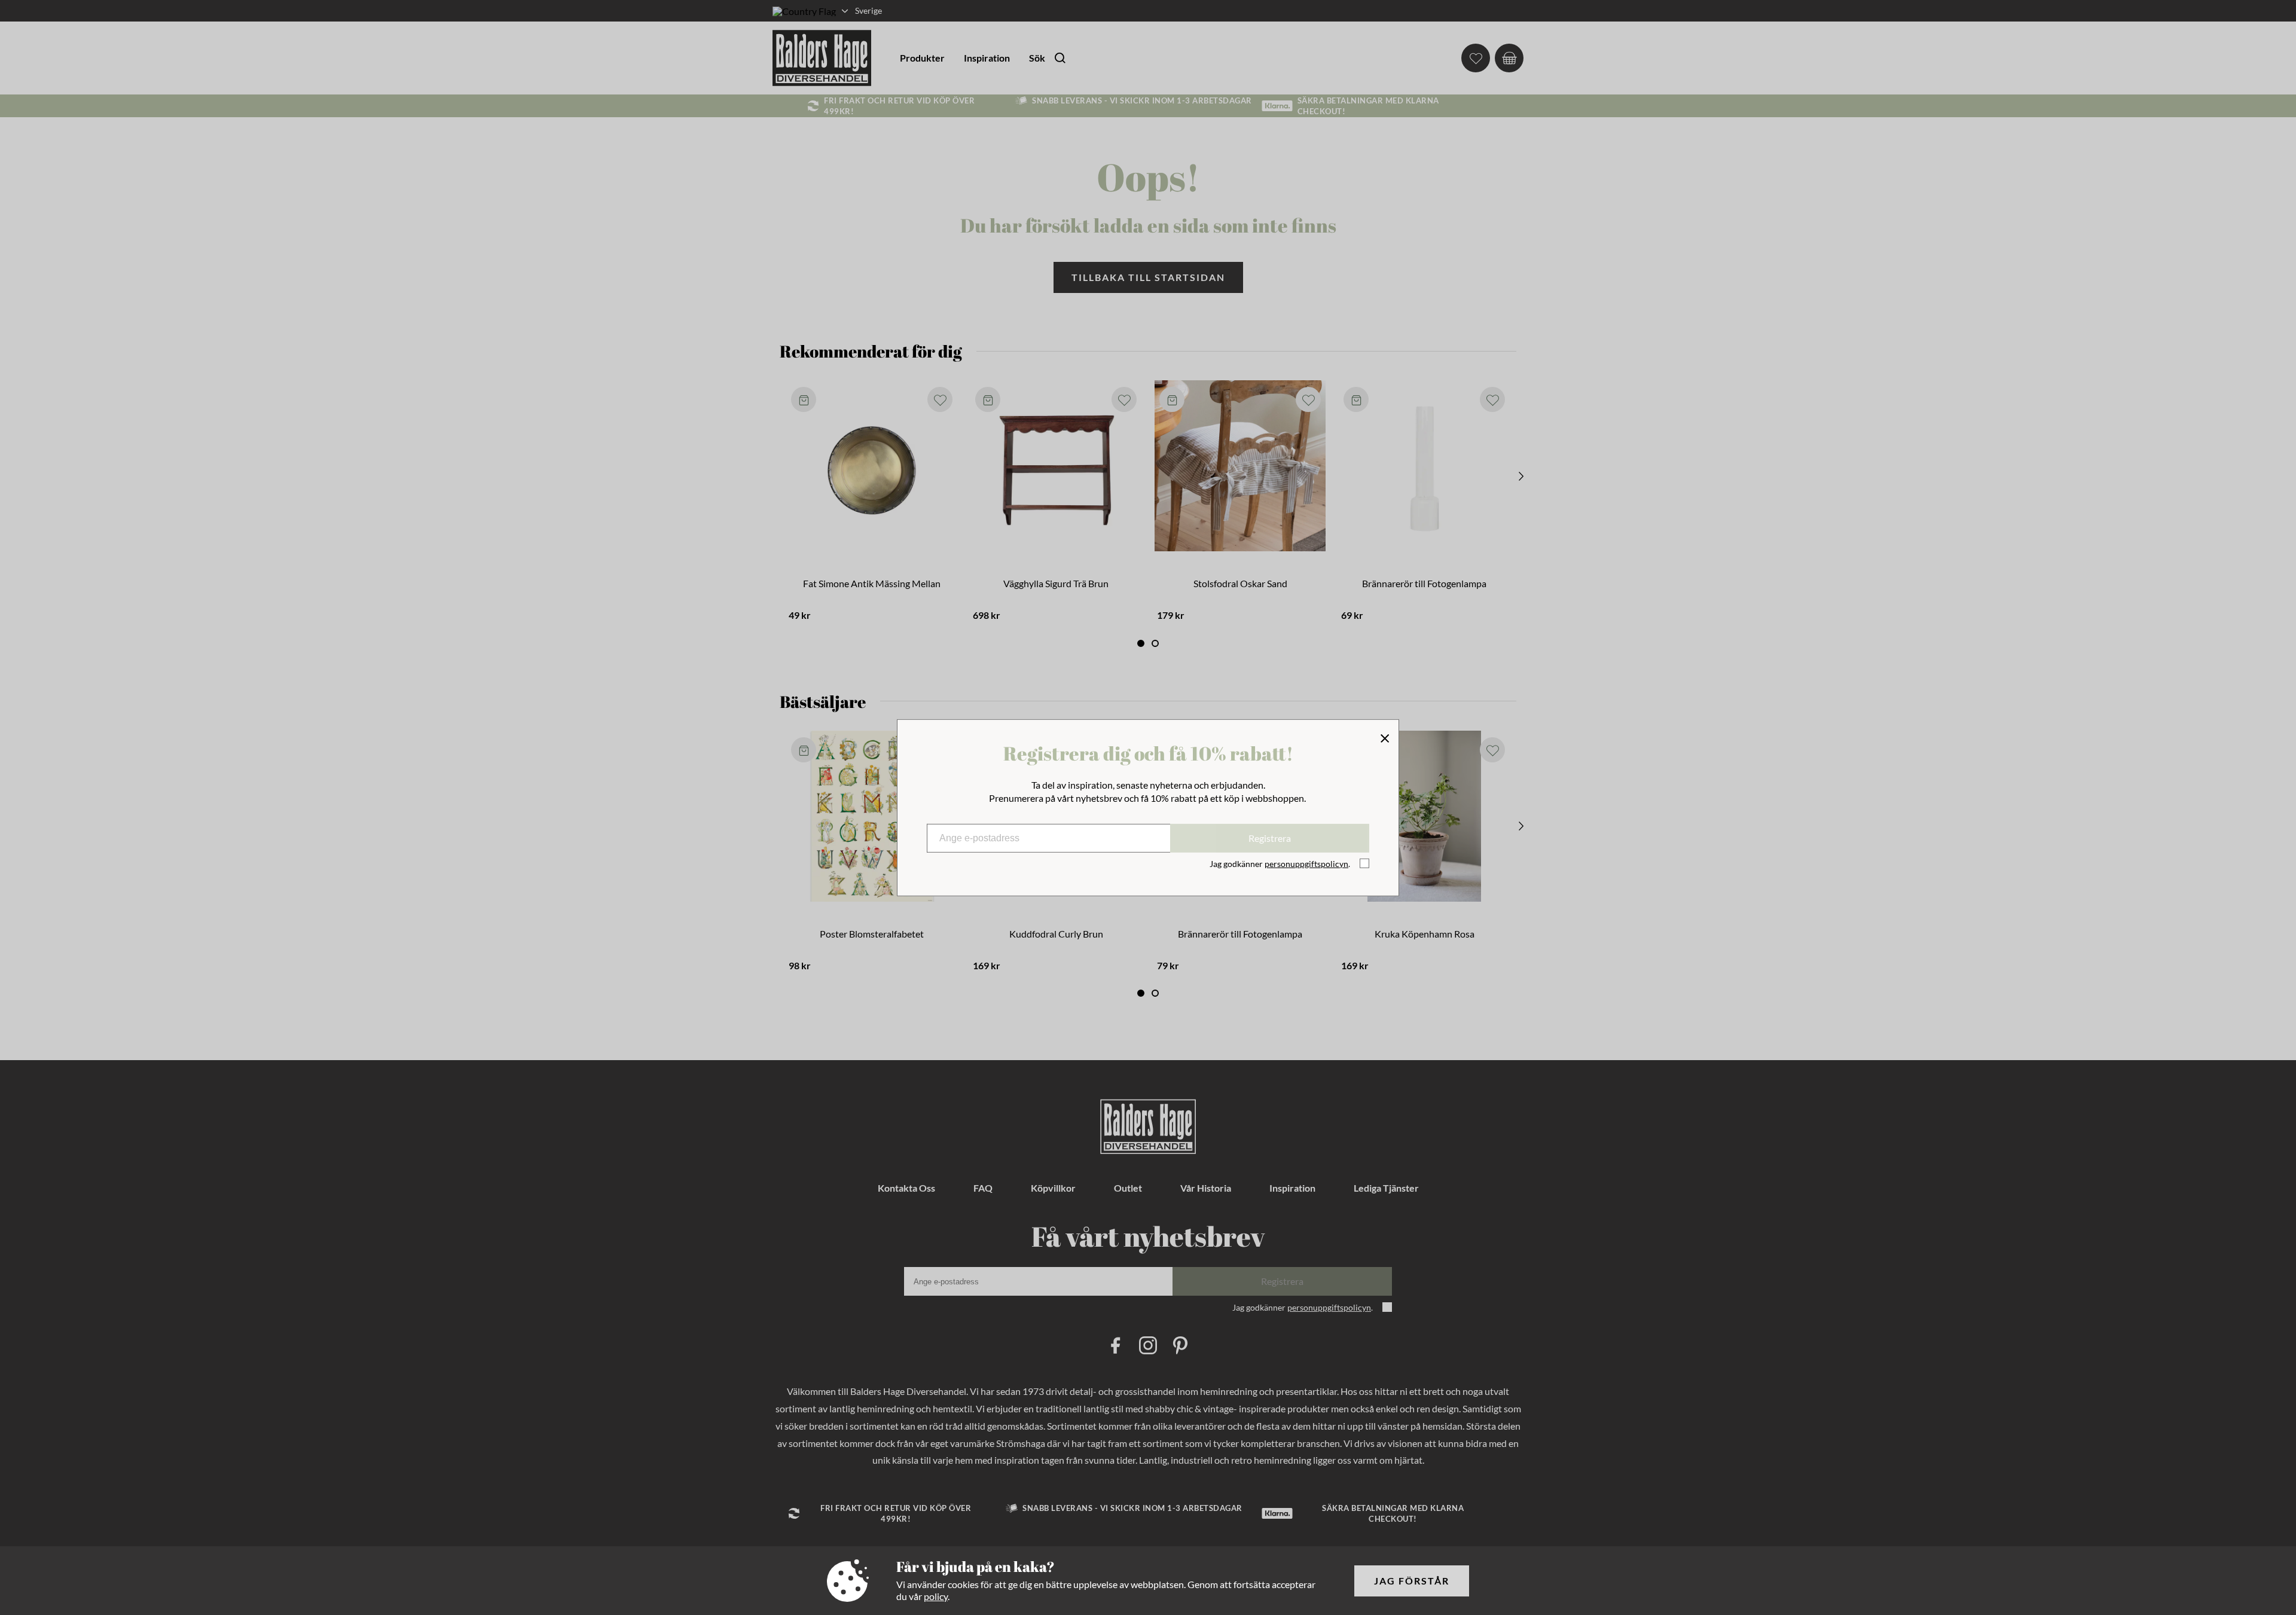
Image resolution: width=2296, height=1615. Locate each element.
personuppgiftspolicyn (1306, 864)
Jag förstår (1412, 1581)
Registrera (1270, 838)
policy (936, 1596)
